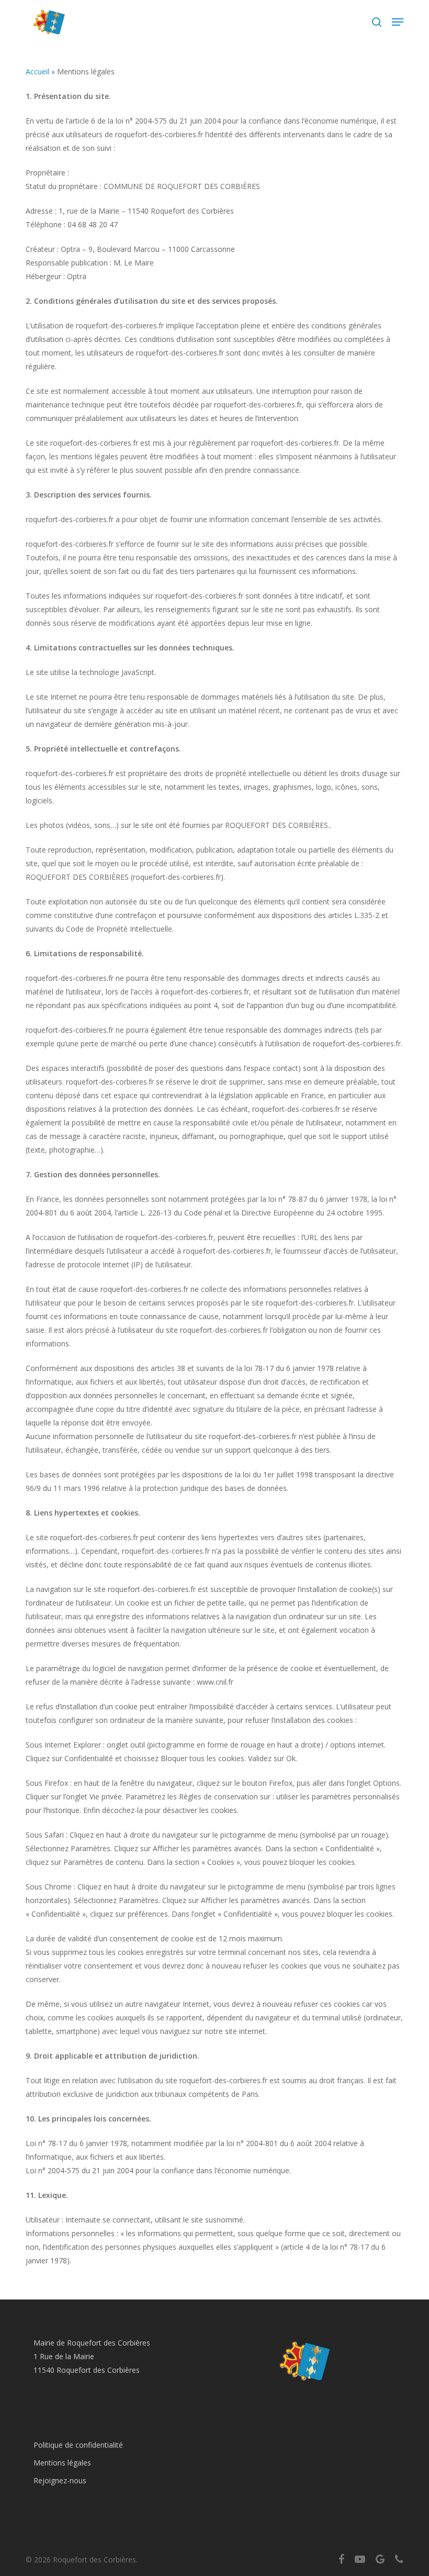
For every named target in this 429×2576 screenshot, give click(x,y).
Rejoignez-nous (60, 2480)
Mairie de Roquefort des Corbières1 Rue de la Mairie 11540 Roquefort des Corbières (92, 2356)
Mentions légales (62, 2463)
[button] (398, 22)
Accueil (37, 71)
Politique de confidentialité (78, 2445)
